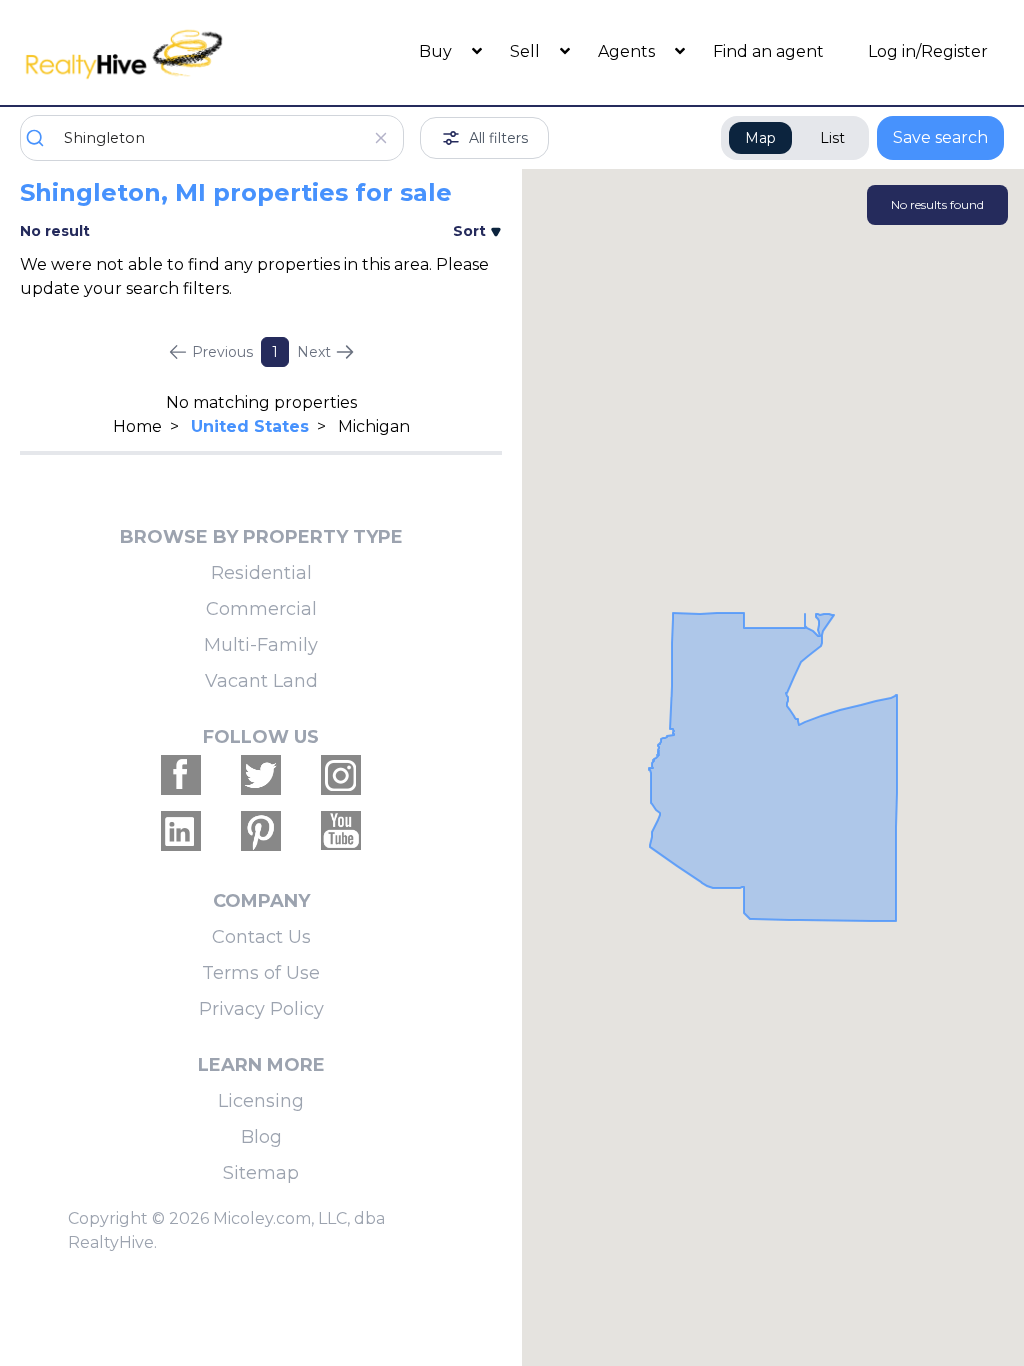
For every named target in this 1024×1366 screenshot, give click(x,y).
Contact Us (261, 937)
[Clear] (380, 138)
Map (760, 138)
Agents (628, 51)
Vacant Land (261, 681)
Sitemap (261, 1173)
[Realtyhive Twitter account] (261, 775)
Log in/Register (928, 51)
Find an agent (768, 51)
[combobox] (212, 138)
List (832, 138)
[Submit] (42, 138)
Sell (527, 51)
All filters (498, 138)
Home (137, 426)
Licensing (261, 1101)
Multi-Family (261, 645)
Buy (437, 51)
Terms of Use (261, 973)
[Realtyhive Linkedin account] (181, 831)
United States (250, 426)
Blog (261, 1137)
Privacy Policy (261, 1009)
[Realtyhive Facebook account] (181, 775)
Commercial (261, 609)
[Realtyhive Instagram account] (341, 775)
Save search (940, 137)
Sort (471, 231)
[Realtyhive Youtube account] (341, 831)
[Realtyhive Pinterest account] (261, 831)
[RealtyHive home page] (143, 52)
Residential (261, 573)
